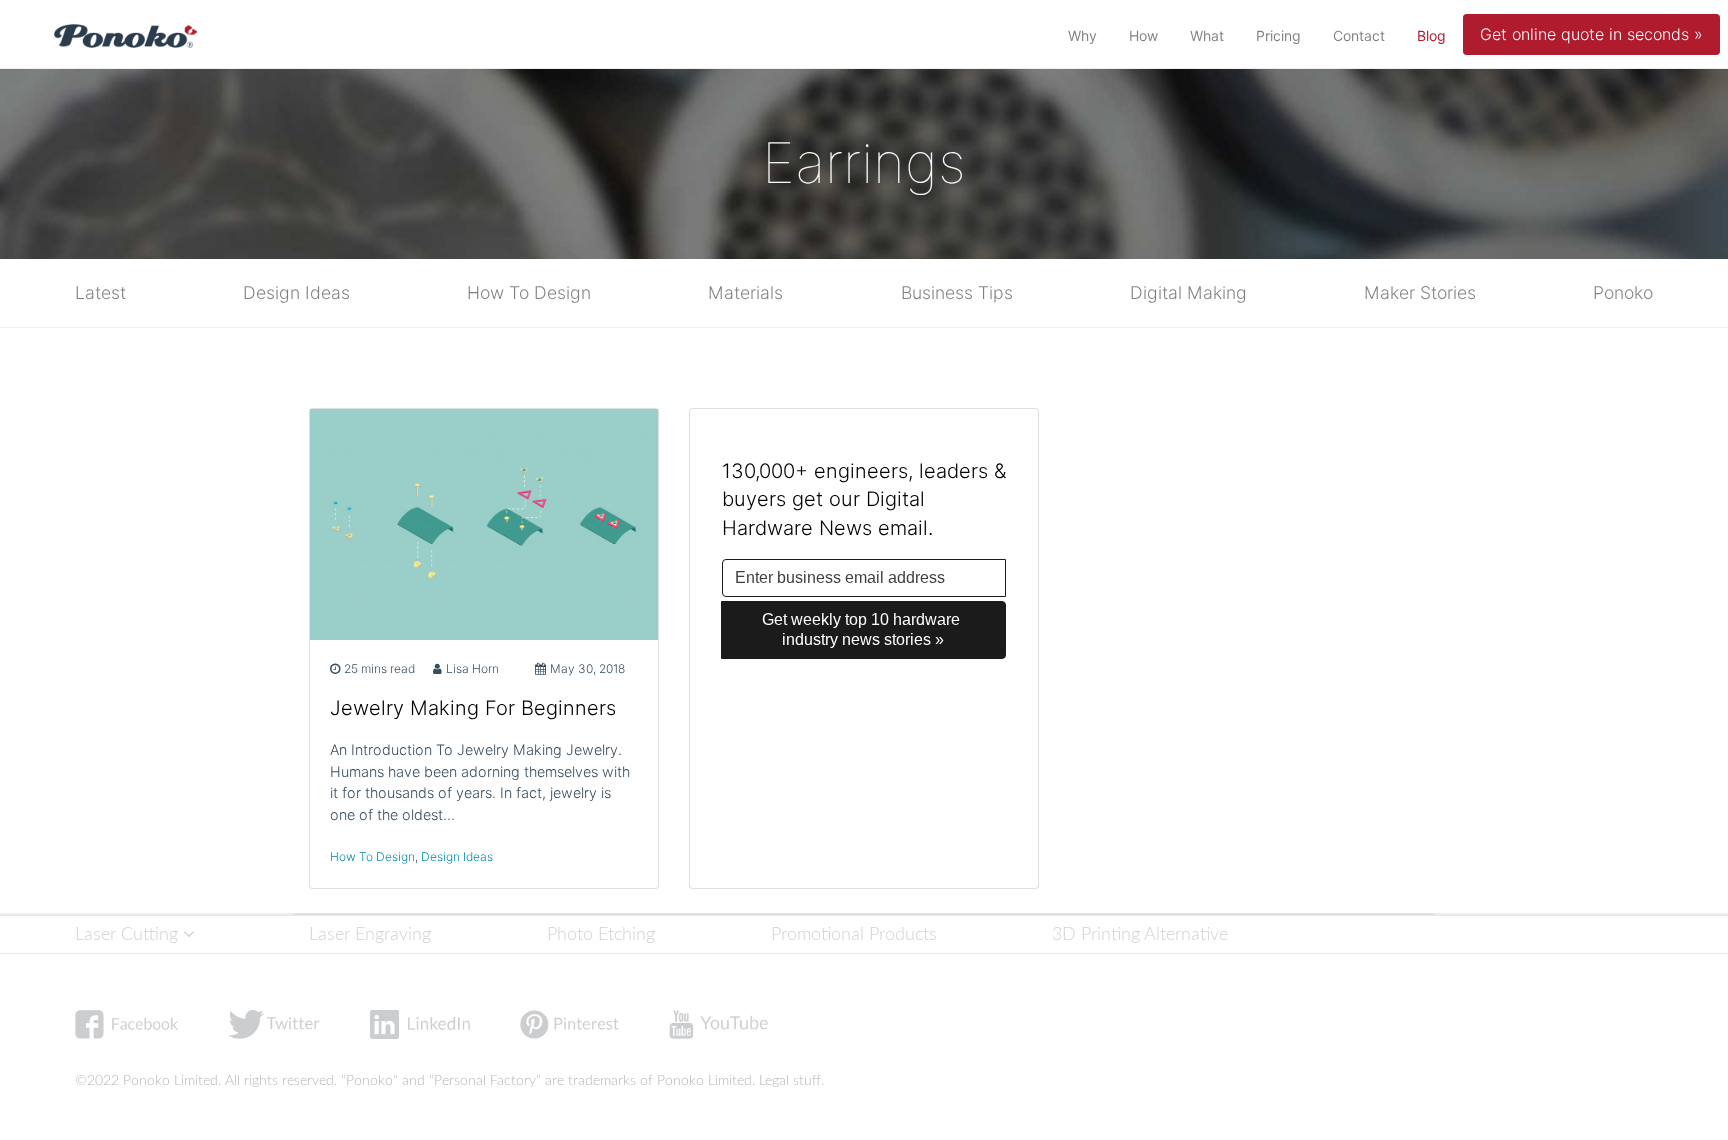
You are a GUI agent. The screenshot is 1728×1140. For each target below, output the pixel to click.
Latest (100, 292)
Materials (745, 292)
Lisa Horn (472, 668)
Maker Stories (1420, 292)
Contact (1359, 35)
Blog (1435, 35)
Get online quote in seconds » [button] (1591, 34)
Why (1082, 35)
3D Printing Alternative (1140, 934)
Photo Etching (601, 934)
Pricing (1278, 35)
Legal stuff (790, 1081)
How (1143, 35)
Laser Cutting (129, 934)
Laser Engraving (370, 934)
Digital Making (1188, 292)
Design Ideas (296, 292)
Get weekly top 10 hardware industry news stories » (863, 629)
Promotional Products (854, 934)
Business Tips (957, 292)
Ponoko (1623, 292)
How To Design (529, 292)
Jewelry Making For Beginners (473, 708)
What (1207, 35)
